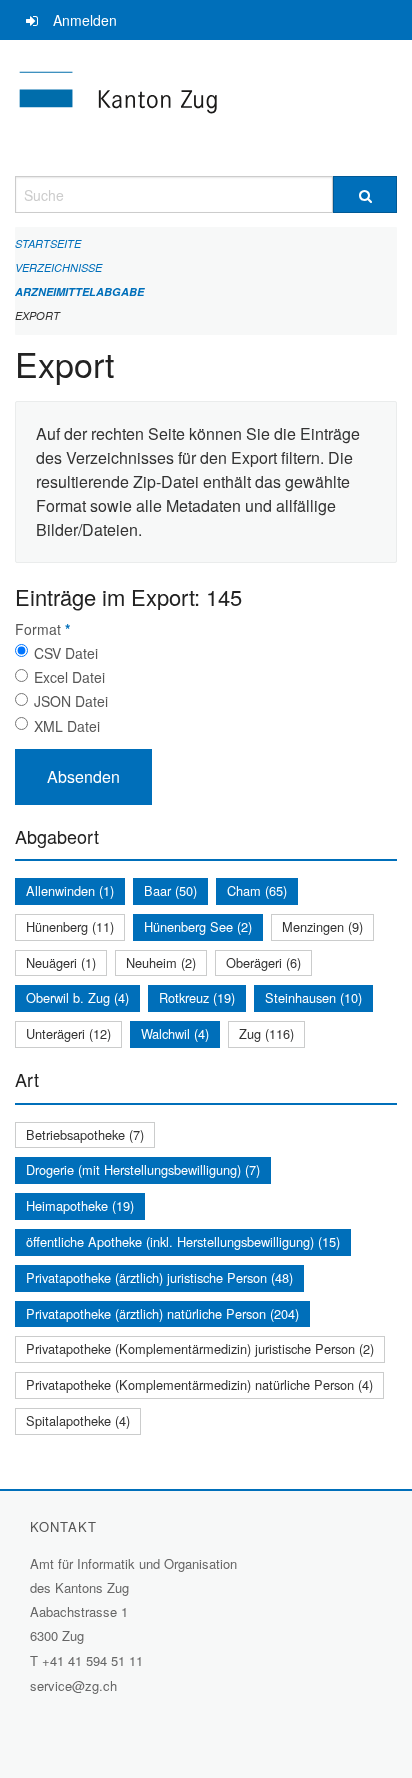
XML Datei (67, 726)
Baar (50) (170, 890)
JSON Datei (71, 701)
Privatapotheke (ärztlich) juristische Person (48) (159, 1277)
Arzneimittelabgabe (79, 291)
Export (37, 315)
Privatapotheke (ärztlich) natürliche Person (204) (162, 1313)
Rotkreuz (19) (197, 997)
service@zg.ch (73, 1685)
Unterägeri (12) (68, 1033)
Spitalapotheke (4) (78, 1420)
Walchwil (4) (175, 1033)
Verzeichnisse (58, 267)
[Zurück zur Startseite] (206, 108)
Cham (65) (257, 890)
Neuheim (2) (161, 962)
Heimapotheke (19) (80, 1205)
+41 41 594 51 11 (92, 1660)
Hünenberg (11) (70, 926)
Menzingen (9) (322, 926)
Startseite (48, 243)
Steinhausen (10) (313, 997)
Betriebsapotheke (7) (85, 1134)
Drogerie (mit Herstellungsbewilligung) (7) (143, 1169)
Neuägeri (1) (61, 962)
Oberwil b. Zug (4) (77, 997)
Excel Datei (69, 677)
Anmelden (85, 20)
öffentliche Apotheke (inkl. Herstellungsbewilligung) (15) (183, 1241)
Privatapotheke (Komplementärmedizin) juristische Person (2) (200, 1348)
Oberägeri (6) (263, 962)
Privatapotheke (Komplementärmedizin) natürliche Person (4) (199, 1384)
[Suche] (365, 194)
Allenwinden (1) (70, 890)
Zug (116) (266, 1033)
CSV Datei (66, 653)
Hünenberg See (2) (198, 926)
